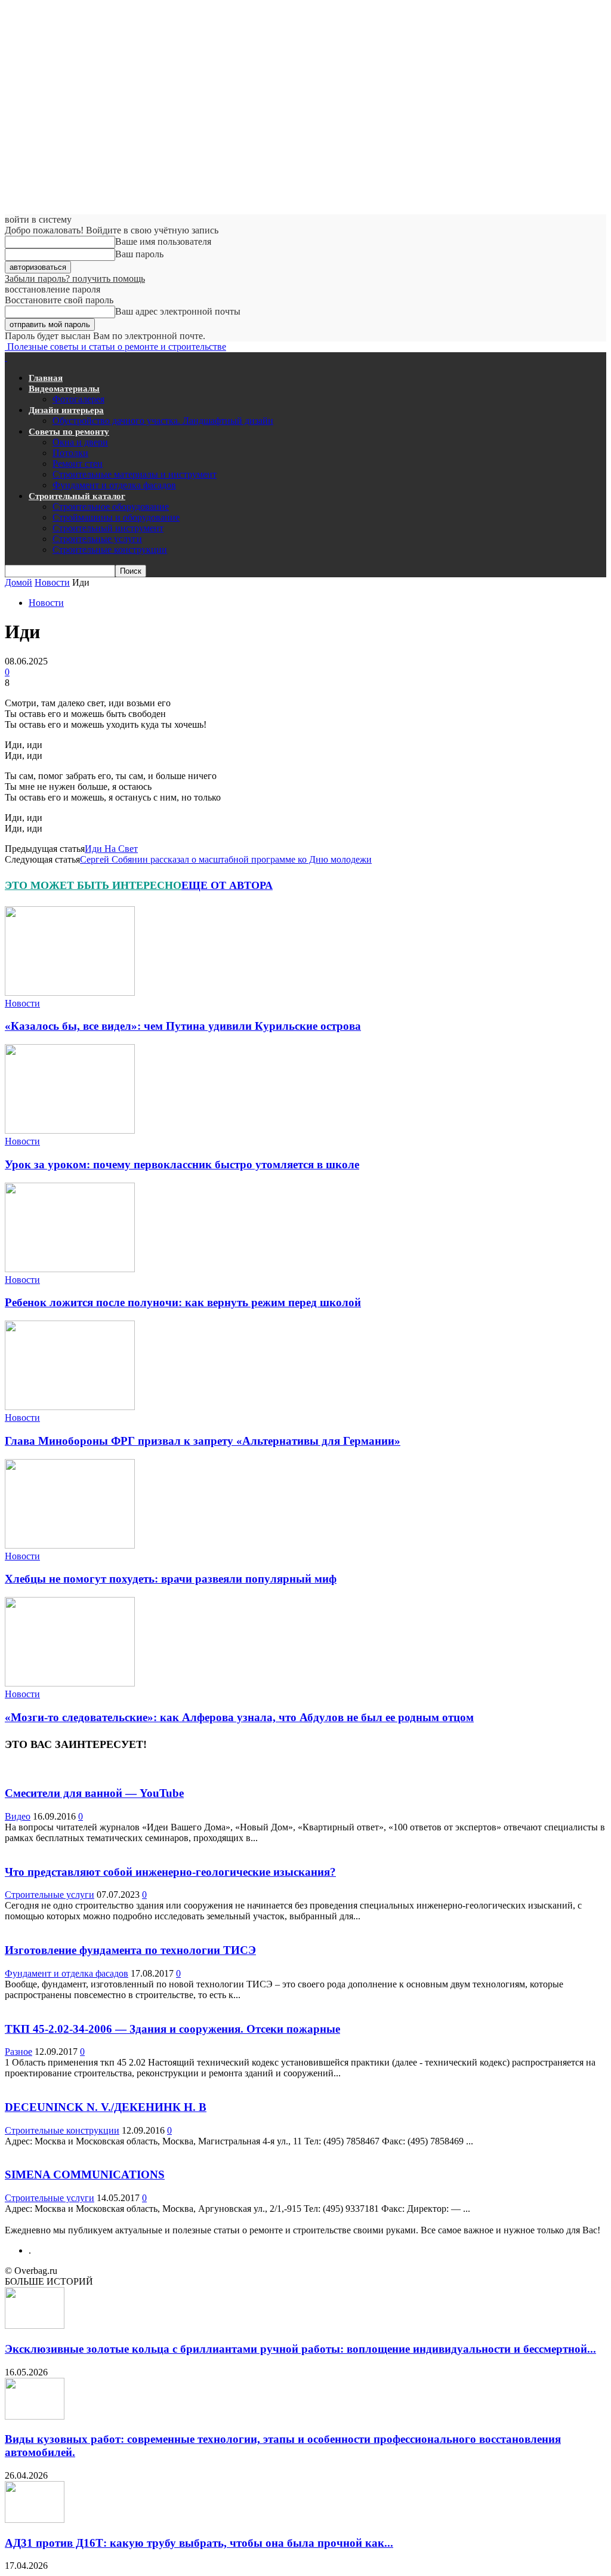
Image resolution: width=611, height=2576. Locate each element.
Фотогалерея (78, 399)
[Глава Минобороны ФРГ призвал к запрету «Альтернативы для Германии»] (70, 1407)
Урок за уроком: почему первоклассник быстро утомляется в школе (182, 1164)
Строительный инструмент (108, 528)
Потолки (70, 453)
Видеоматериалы (64, 389)
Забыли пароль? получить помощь (75, 278)
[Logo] (6, 357)
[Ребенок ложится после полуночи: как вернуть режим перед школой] (70, 1269)
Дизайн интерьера (66, 410)
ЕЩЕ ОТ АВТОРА (227, 885)
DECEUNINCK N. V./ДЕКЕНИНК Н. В (106, 2107)
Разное (18, 2052)
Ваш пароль (139, 254)
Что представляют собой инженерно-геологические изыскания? (170, 1872)
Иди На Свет (111, 849)
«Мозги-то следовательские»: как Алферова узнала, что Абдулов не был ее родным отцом (239, 1717)
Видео (18, 1816)
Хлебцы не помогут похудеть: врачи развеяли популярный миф (171, 1579)
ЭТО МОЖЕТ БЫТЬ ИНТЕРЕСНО (93, 885)
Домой (18, 582)
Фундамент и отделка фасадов (114, 485)
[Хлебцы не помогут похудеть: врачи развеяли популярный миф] (70, 1545)
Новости (52, 582)
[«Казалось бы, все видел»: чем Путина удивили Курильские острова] (70, 992)
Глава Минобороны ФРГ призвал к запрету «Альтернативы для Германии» (203, 1441)
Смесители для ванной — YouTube (94, 1793)
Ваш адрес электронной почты (178, 311)
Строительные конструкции (110, 550)
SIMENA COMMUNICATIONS (85, 2175)
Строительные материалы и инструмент (135, 474)
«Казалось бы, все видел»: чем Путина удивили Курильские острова (183, 1026)
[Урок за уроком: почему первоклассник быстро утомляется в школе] (70, 1130)
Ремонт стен (78, 464)
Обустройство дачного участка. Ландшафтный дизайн (163, 421)
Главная (46, 378)
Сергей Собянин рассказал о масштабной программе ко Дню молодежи (226, 859)
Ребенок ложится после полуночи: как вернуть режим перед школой (183, 1302)
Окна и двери (80, 442)
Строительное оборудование (111, 507)
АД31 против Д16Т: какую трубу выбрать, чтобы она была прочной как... (199, 2543)
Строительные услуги (97, 539)
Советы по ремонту (69, 432)
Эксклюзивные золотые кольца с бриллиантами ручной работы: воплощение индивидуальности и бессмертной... (300, 2349)
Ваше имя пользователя (163, 241)
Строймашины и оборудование (116, 517)
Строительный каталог (77, 496)
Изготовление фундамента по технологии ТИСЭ (130, 1950)
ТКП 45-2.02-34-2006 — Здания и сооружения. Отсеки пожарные (172, 2029)
